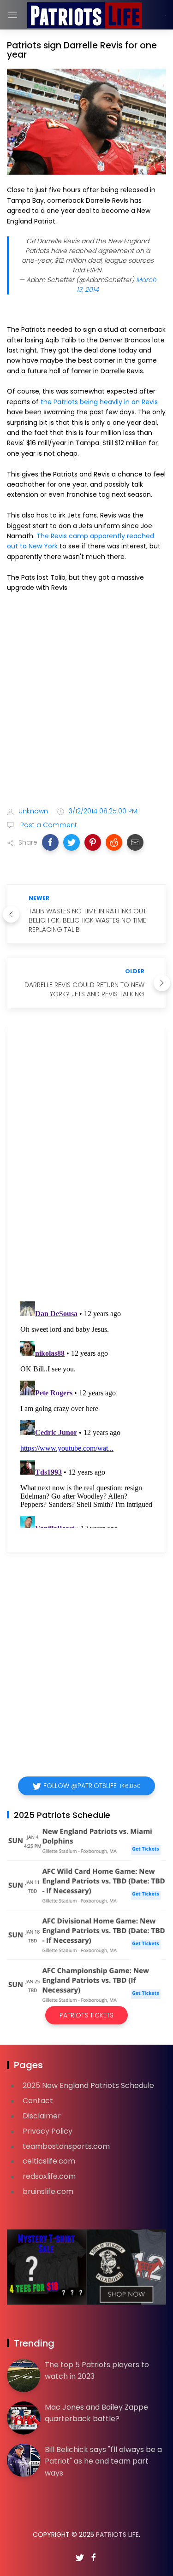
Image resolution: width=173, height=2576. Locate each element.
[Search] (165, 15)
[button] (50, 842)
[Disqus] (86, 1166)
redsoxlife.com (49, 2176)
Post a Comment (48, 825)
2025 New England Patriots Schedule (88, 2085)
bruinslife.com (48, 2191)
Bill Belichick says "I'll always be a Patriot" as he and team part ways (103, 2461)
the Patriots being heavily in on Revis (98, 402)
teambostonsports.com (66, 2146)
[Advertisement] (86, 701)
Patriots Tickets (86, 2015)
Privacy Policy (48, 2131)
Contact (38, 2101)
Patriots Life (117, 2535)
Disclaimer (42, 2116)
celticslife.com (49, 2161)
